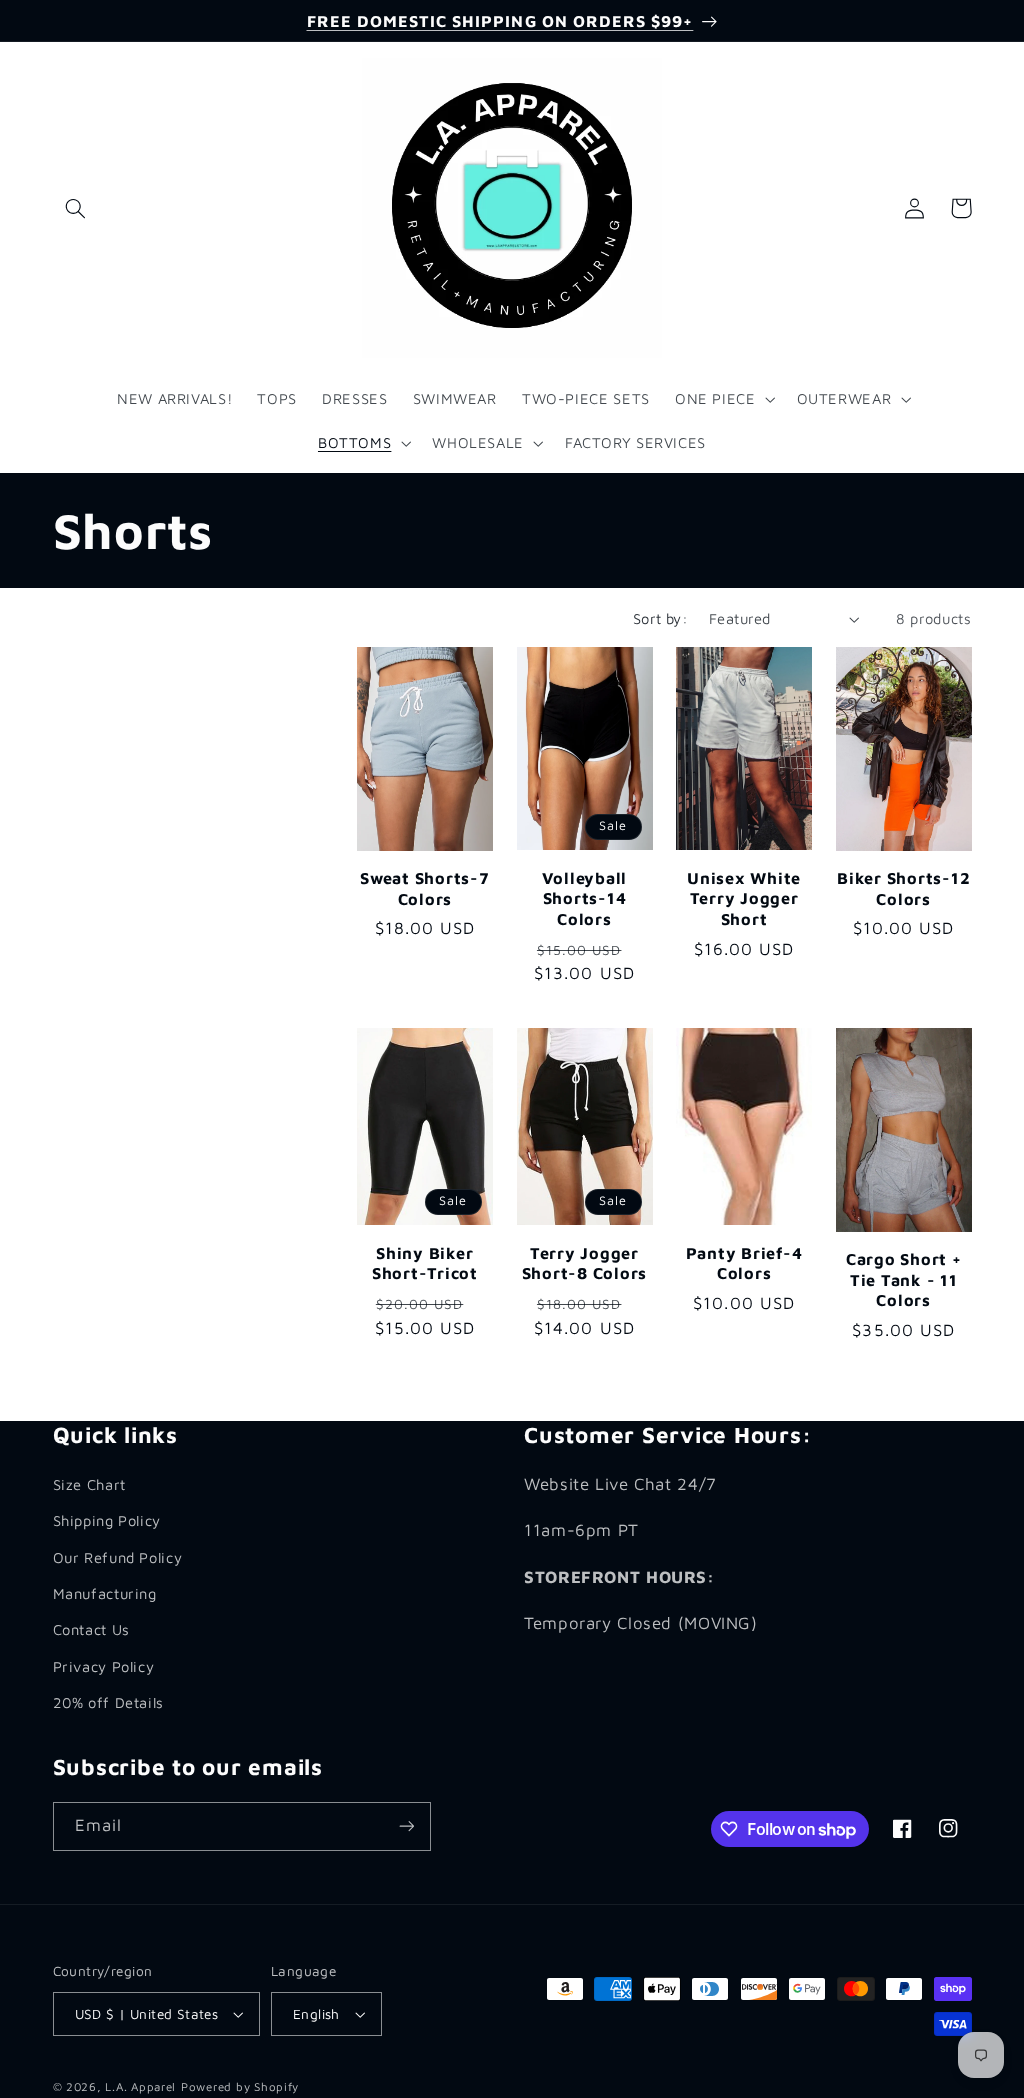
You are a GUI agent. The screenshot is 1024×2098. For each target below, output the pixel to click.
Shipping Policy (107, 1520)
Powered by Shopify (240, 2086)
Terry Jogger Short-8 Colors (585, 1262)
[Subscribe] (406, 1826)
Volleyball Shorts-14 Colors (585, 898)
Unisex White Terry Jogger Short (744, 898)
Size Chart (89, 1484)
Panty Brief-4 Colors (744, 1262)
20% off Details (108, 1702)
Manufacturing (105, 1593)
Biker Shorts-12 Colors (903, 887)
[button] (76, 208)
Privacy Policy (104, 1666)
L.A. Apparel (140, 2086)
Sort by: (660, 618)
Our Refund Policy (118, 1557)
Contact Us (91, 1629)
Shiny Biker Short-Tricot (425, 1262)
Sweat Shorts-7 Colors (425, 887)
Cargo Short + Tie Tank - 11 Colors (904, 1279)
